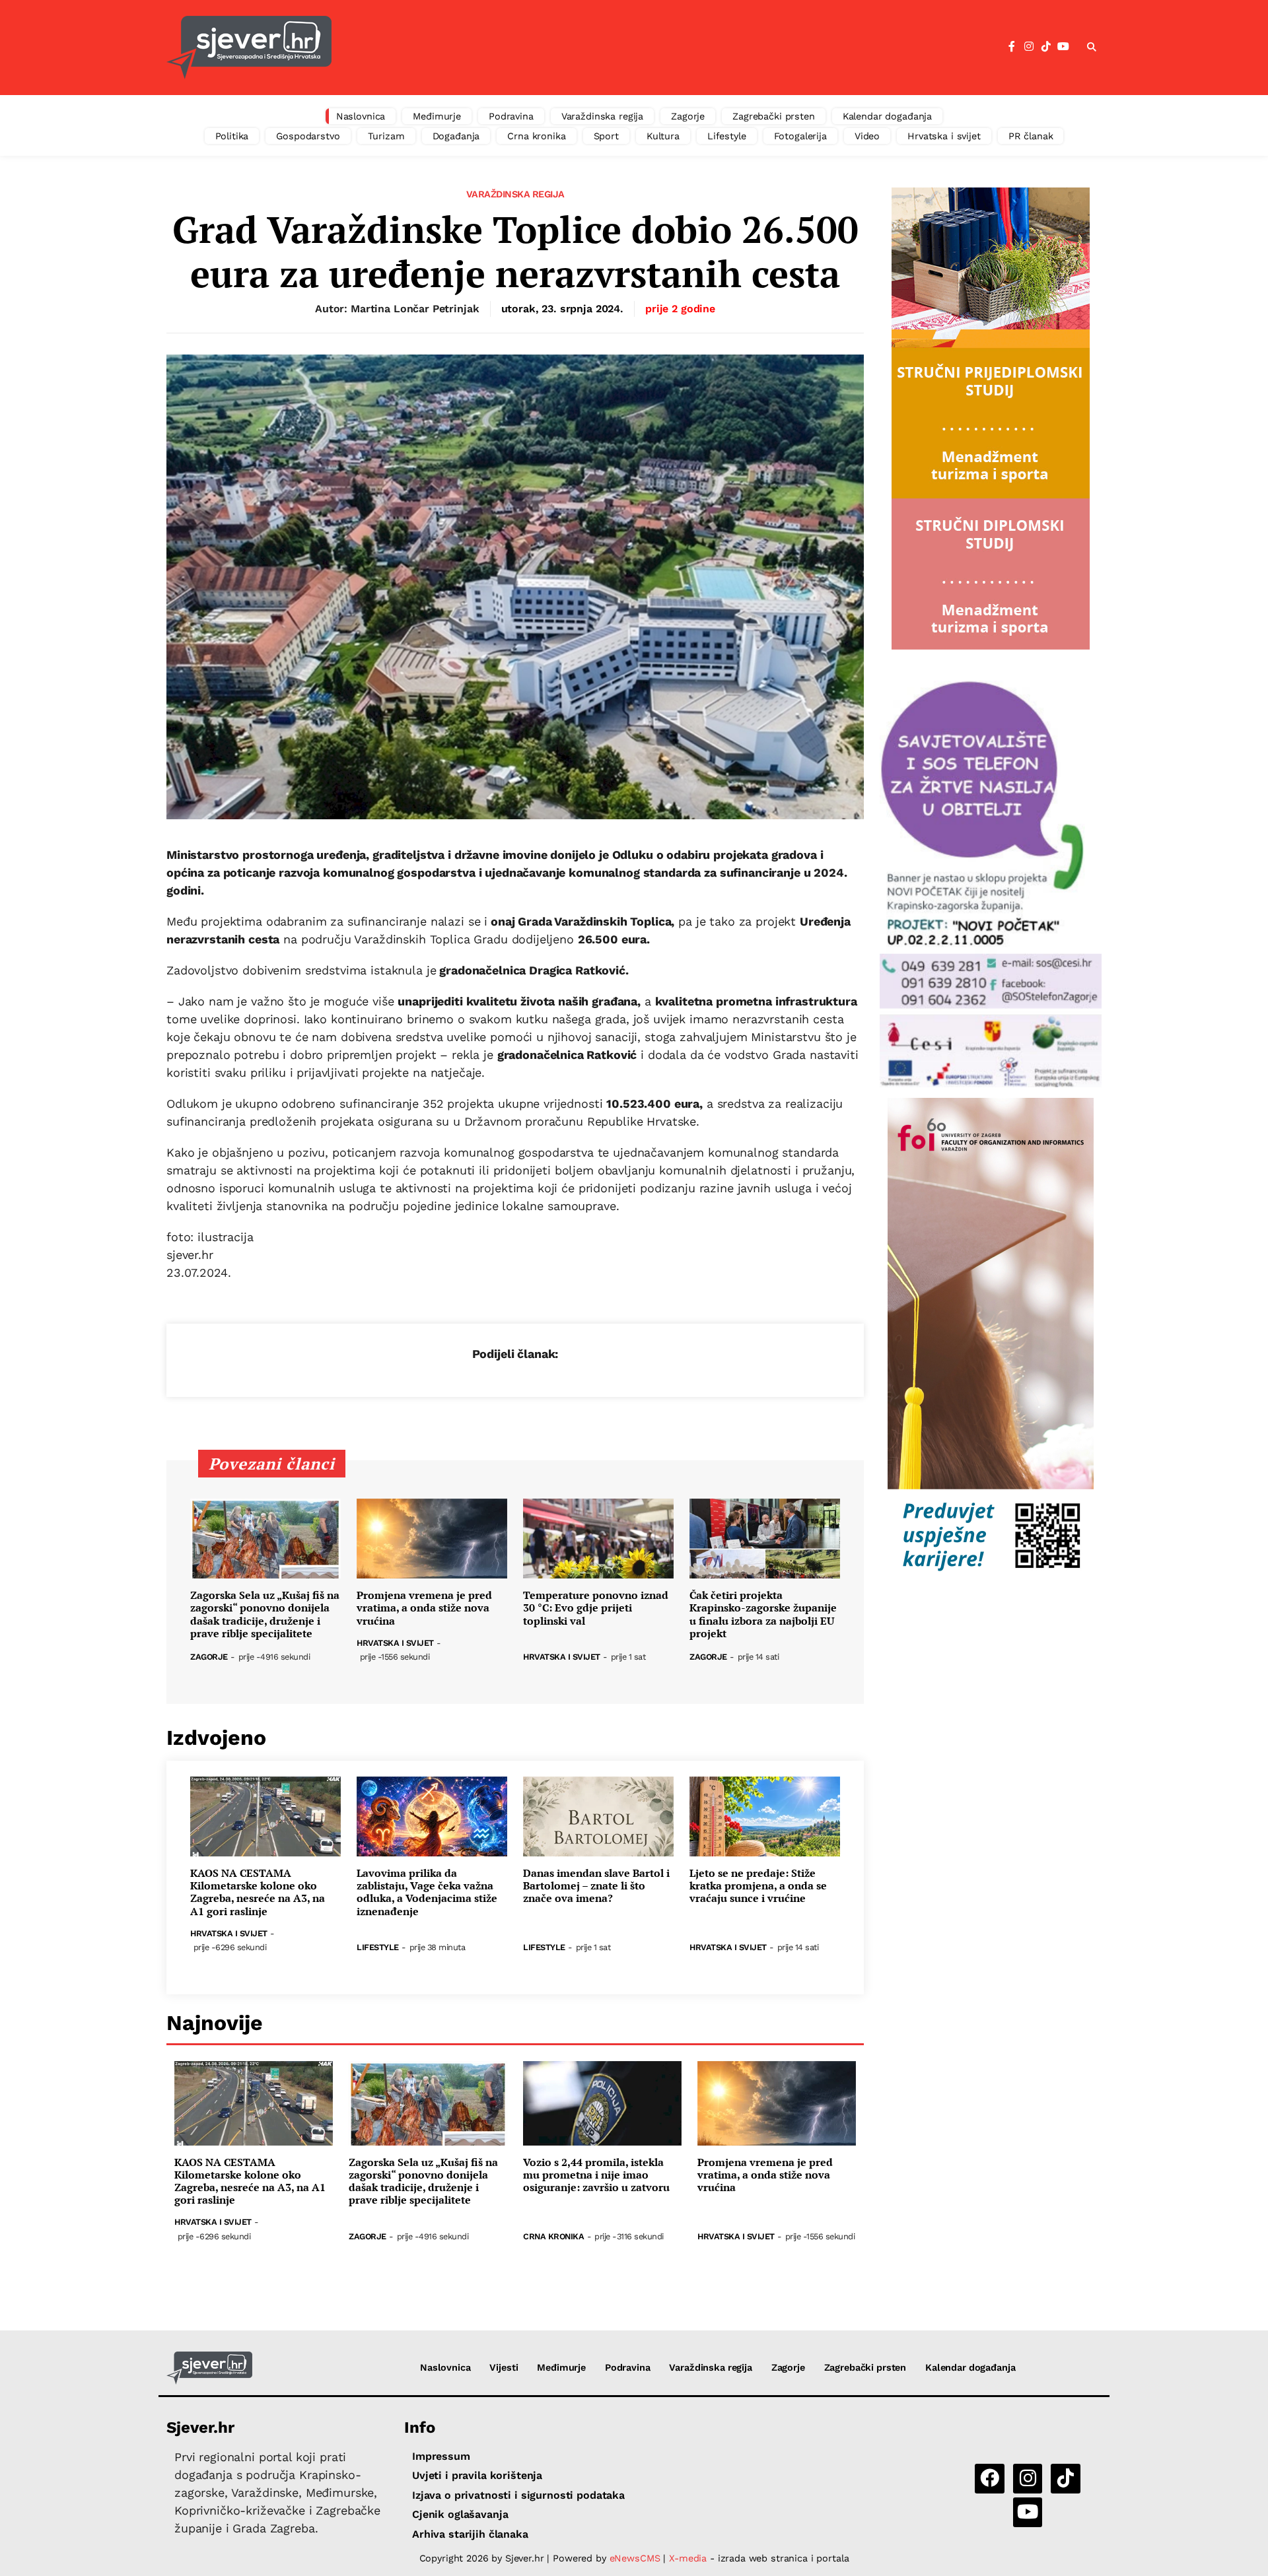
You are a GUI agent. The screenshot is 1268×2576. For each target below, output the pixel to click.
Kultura (663, 136)
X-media (689, 2558)
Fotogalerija (800, 136)
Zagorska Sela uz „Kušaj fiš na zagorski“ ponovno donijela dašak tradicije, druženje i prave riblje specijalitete (265, 1614)
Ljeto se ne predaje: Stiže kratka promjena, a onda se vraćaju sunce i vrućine (758, 1886)
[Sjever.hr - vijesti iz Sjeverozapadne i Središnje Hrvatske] (209, 2368)
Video (867, 136)
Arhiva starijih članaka (470, 2534)
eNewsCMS (635, 2558)
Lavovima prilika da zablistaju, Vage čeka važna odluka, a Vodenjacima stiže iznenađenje (427, 1892)
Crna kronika (536, 136)
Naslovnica (361, 116)
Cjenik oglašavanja (460, 2514)
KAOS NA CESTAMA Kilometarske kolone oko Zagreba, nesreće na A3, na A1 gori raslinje (258, 1892)
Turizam (386, 136)
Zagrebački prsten (774, 116)
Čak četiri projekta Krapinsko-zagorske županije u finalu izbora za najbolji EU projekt (763, 1614)
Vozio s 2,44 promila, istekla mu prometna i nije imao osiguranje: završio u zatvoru (596, 2175)
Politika (232, 136)
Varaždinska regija (602, 116)
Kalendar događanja (887, 116)
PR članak (1031, 136)
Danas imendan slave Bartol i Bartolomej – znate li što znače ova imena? (596, 1886)
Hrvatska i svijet (944, 136)
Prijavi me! (743, 81)
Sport (606, 136)
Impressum (441, 2456)
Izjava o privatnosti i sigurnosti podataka (518, 2495)
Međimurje (437, 116)
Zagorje (688, 116)
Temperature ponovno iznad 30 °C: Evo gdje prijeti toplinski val (596, 1608)
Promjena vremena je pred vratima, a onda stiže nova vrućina (424, 1608)
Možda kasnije (640, 81)
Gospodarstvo (308, 136)
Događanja (456, 136)
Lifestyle (727, 136)
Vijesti (504, 2367)
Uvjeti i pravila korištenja (477, 2475)
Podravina (511, 116)
